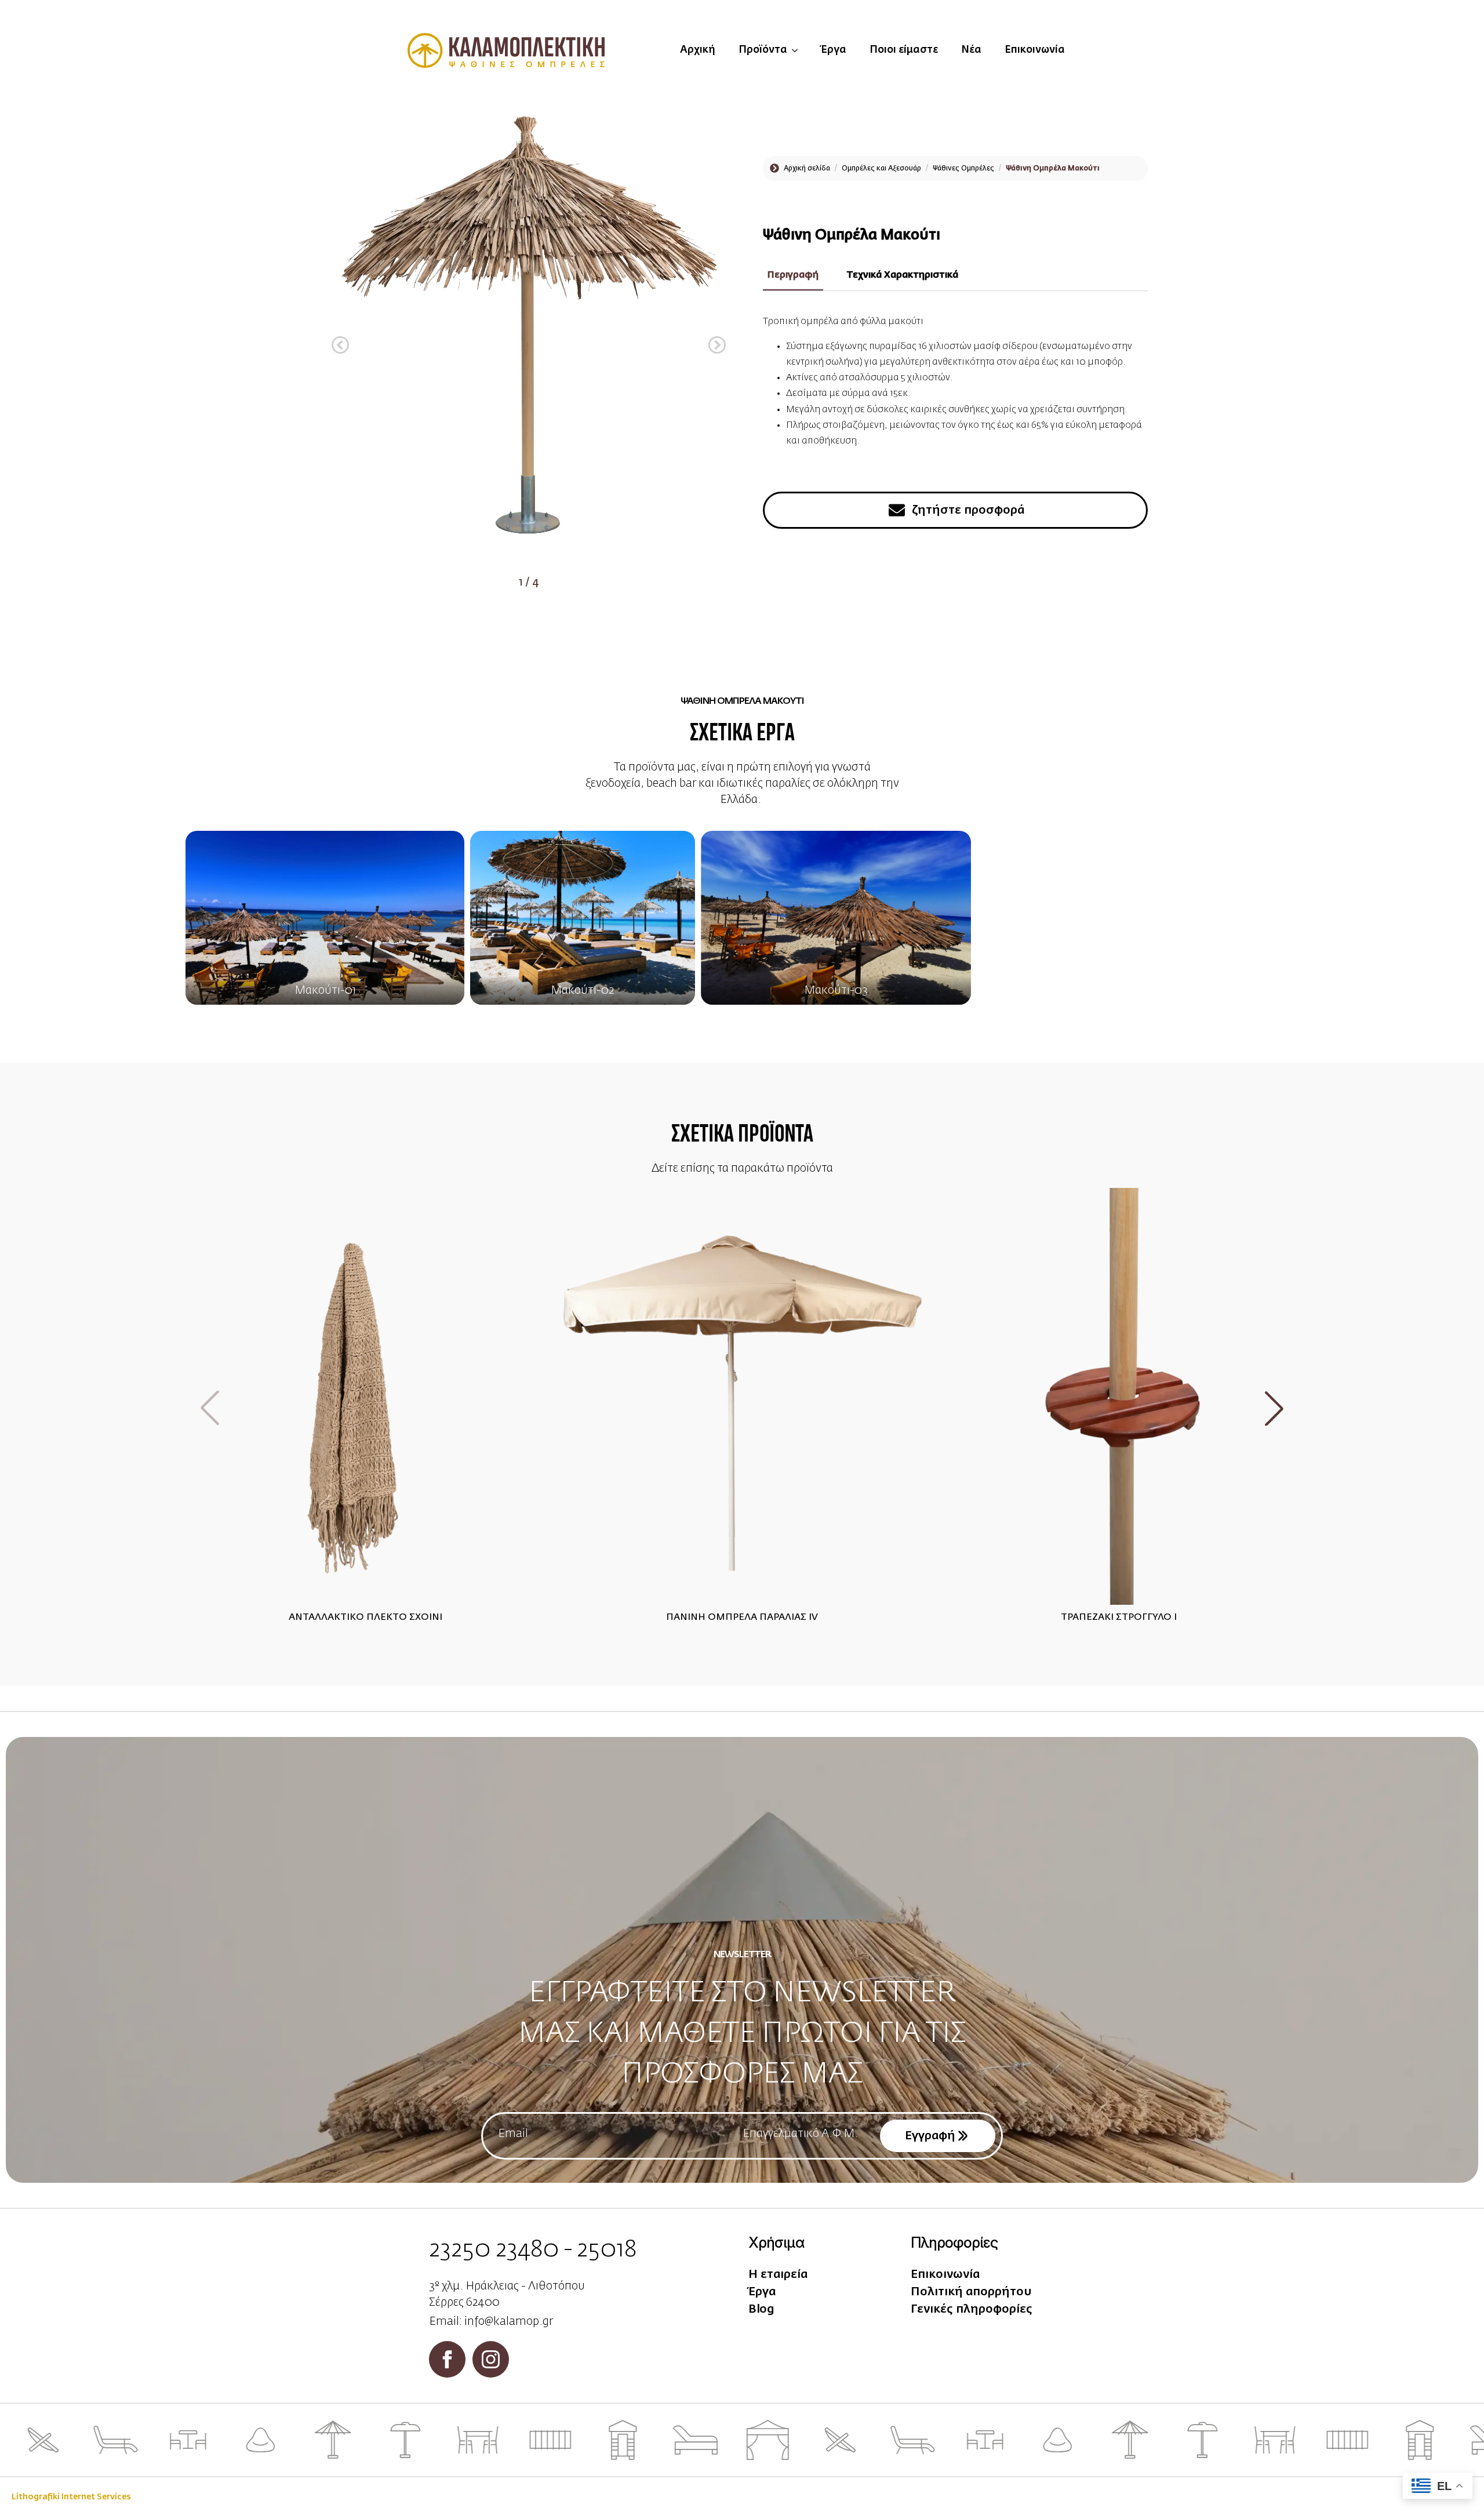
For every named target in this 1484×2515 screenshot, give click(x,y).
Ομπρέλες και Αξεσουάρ (881, 169)
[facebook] (447, 2359)
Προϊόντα (763, 50)
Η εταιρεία (778, 2274)
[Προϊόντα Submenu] (798, 50)
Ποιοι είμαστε (904, 50)
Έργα (834, 50)
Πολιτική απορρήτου (971, 2292)
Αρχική (698, 50)
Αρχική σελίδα (807, 169)
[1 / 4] (529, 336)
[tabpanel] (955, 395)
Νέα (971, 50)
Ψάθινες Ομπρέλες (963, 169)
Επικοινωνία (1035, 50)
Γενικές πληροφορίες (972, 2309)
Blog (761, 2309)
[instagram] (491, 2359)
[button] (340, 345)
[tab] (793, 275)
